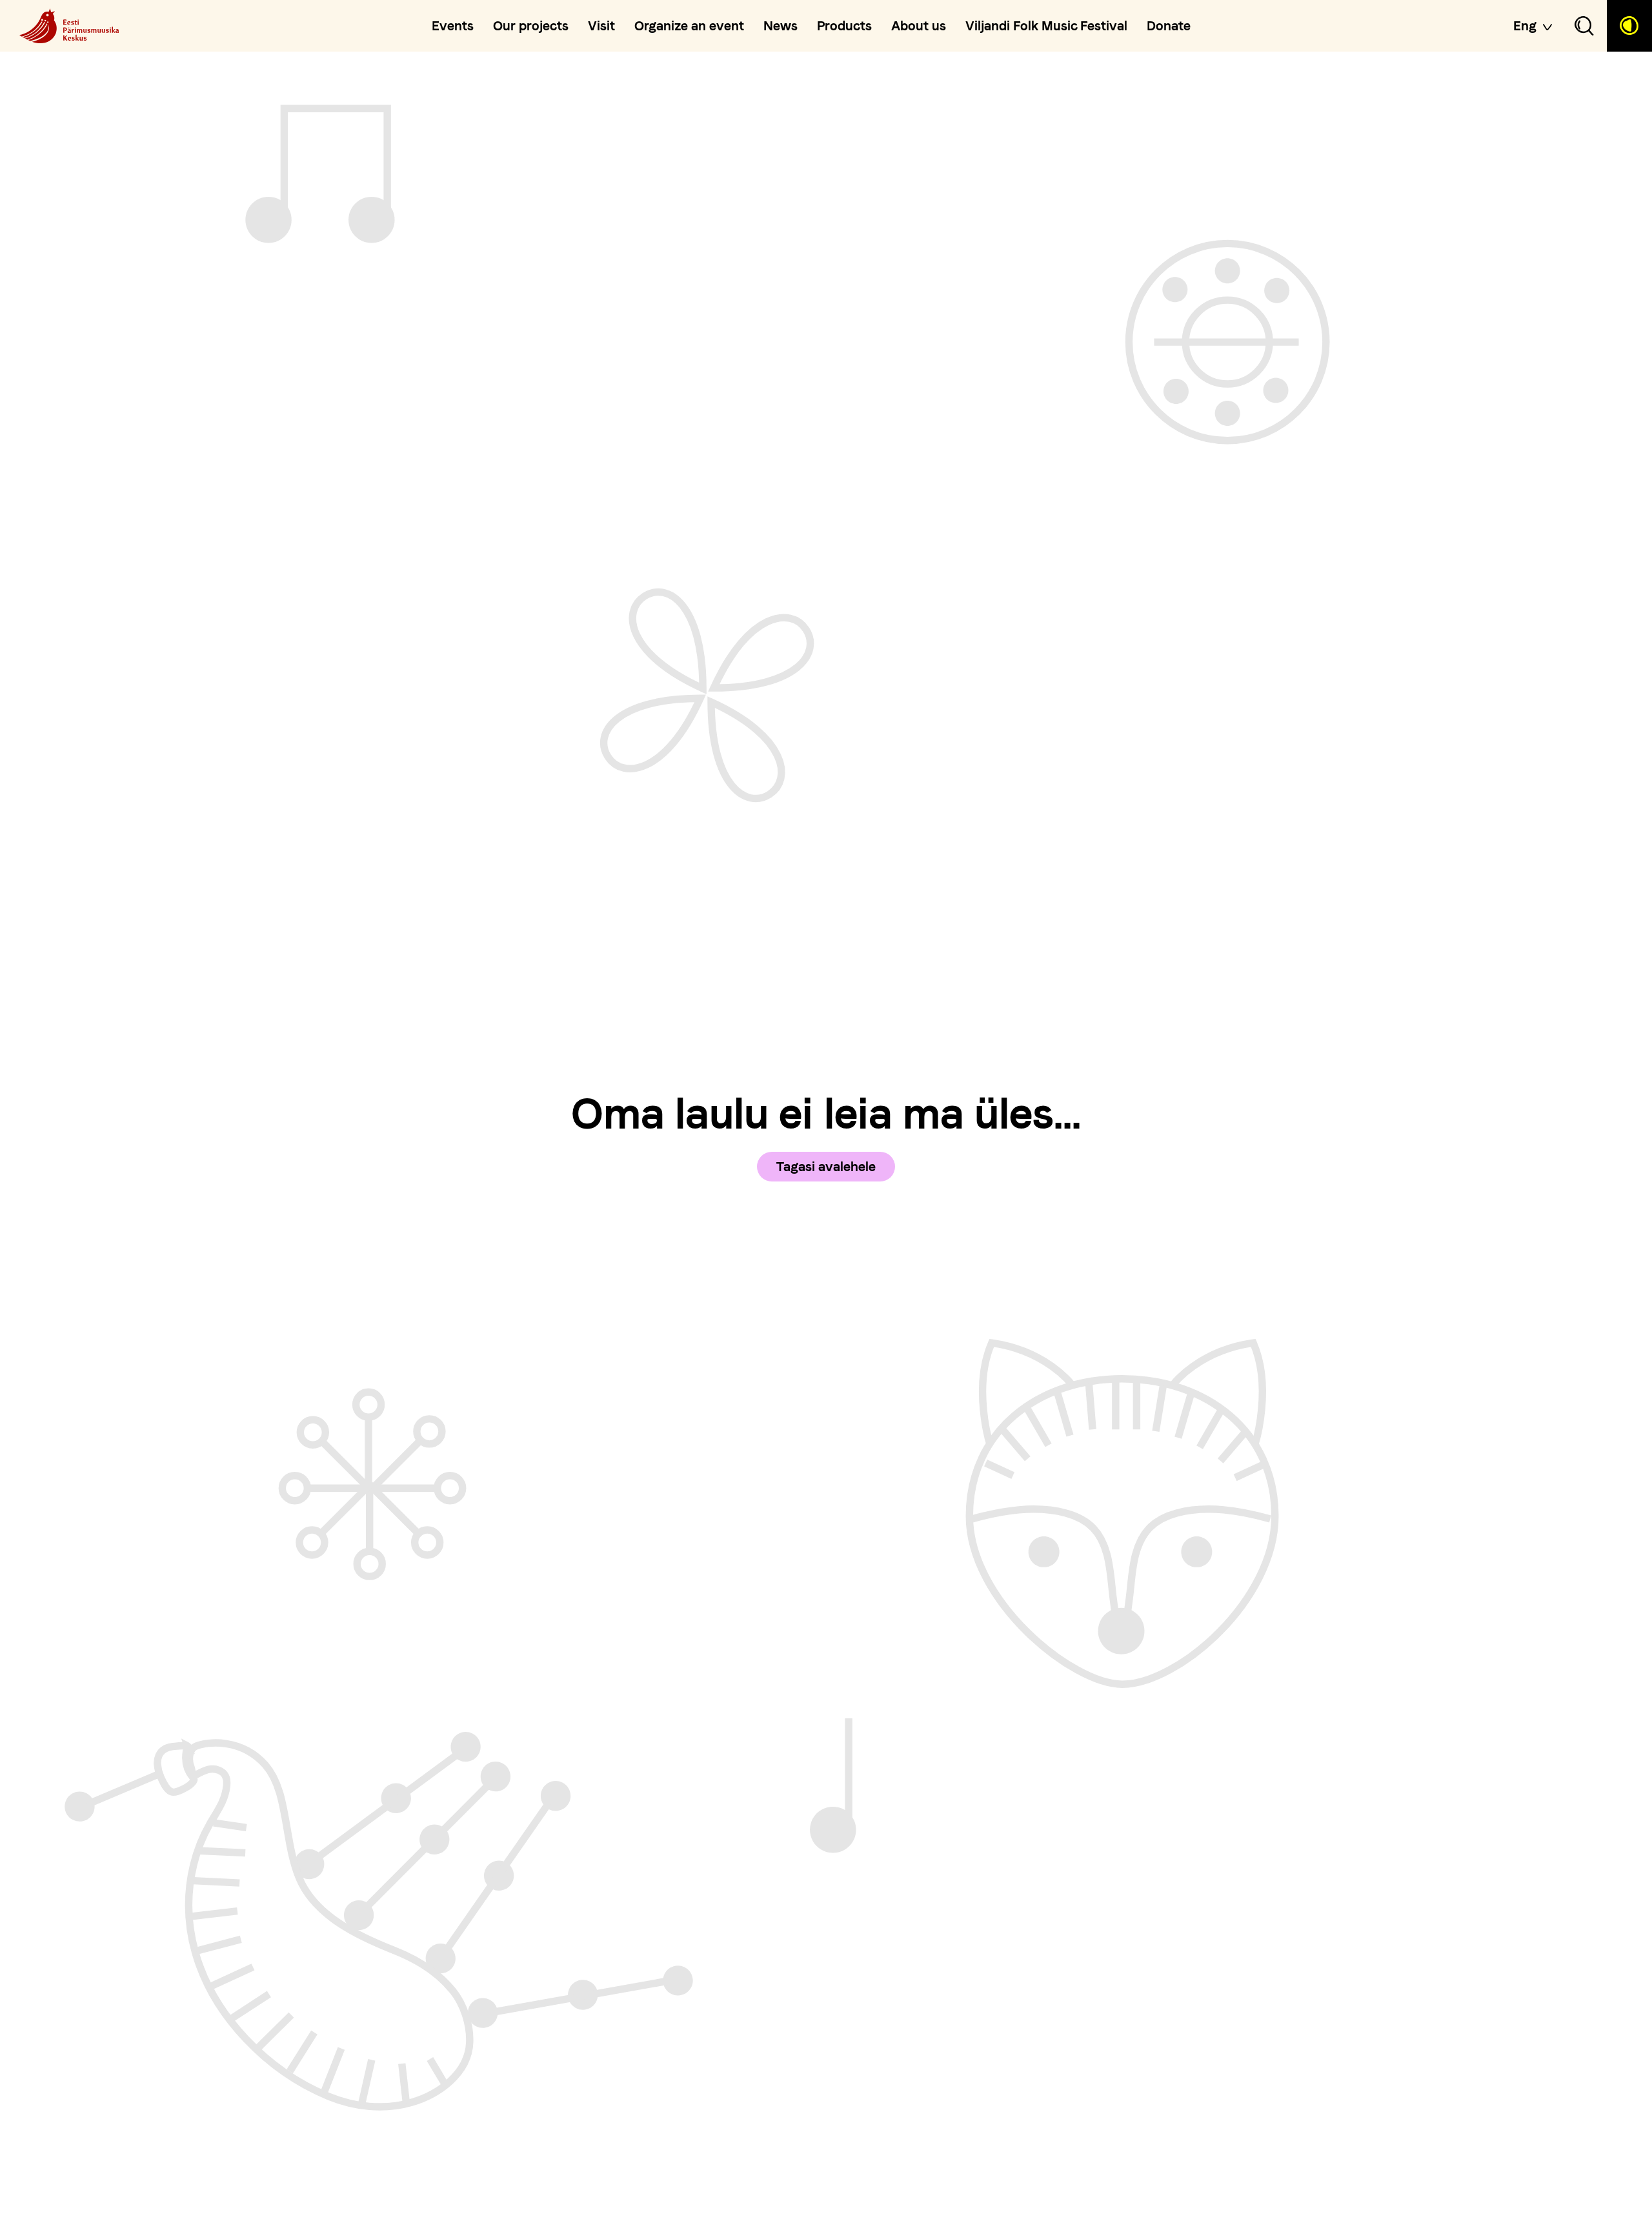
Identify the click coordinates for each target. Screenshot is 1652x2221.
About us (919, 26)
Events (453, 26)
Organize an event (689, 26)
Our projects (531, 26)
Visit (601, 26)
